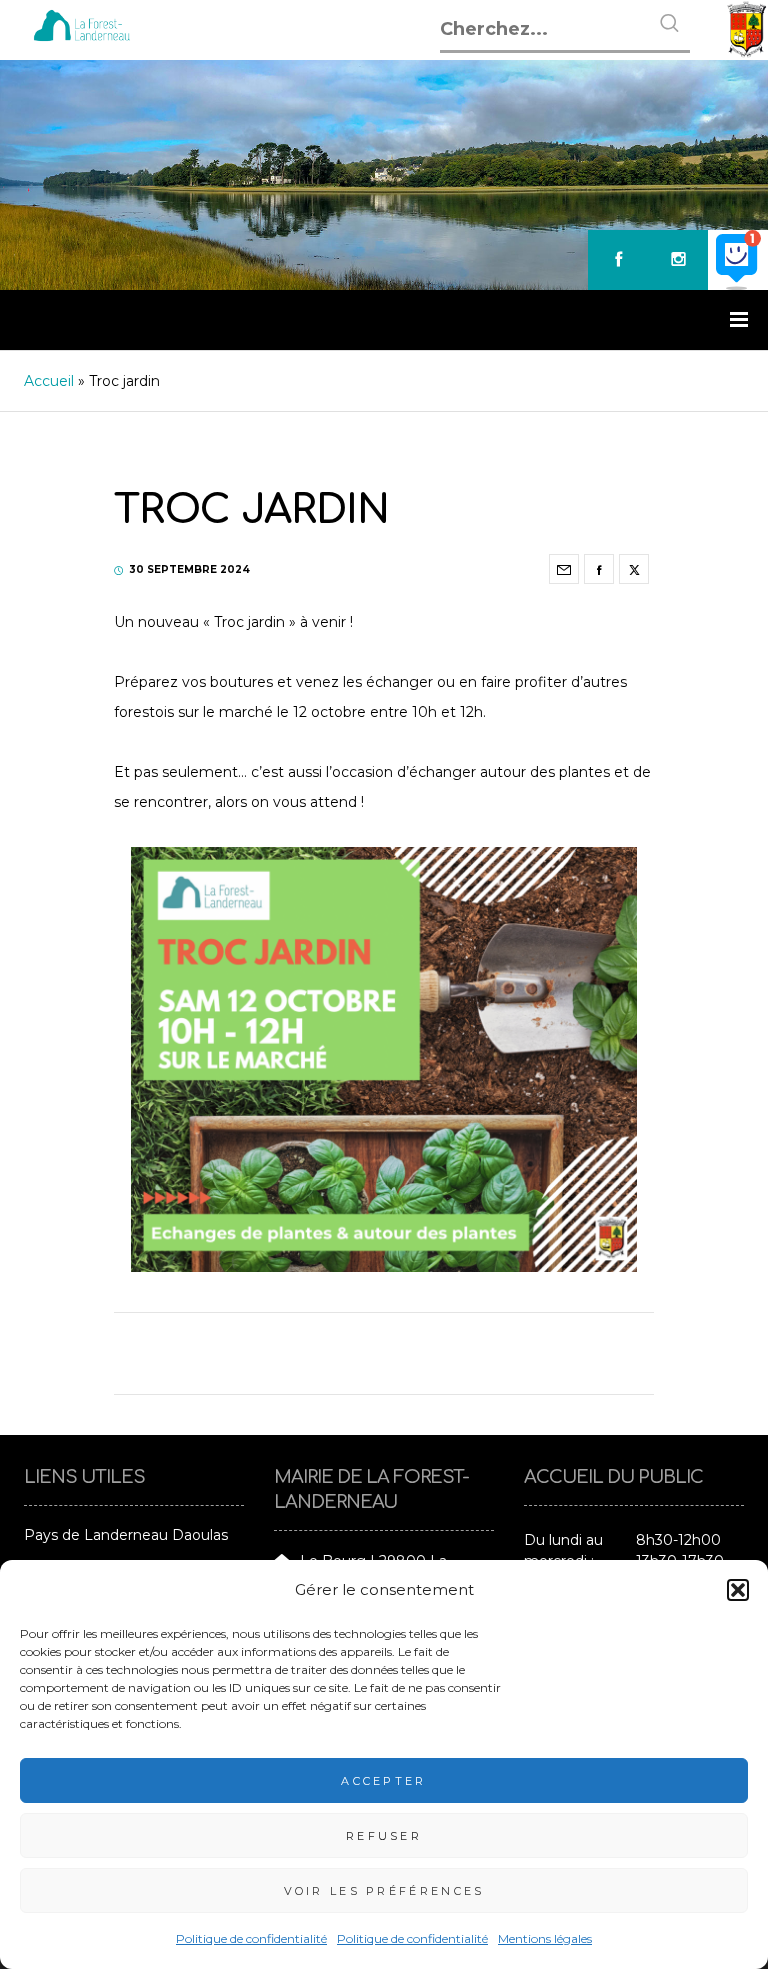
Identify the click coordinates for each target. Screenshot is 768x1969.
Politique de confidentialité (251, 1938)
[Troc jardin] (564, 569)
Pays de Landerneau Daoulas (126, 1535)
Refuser (384, 1836)
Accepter (383, 1781)
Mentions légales (545, 1938)
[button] (738, 1590)
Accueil (49, 381)
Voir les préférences (384, 1891)
